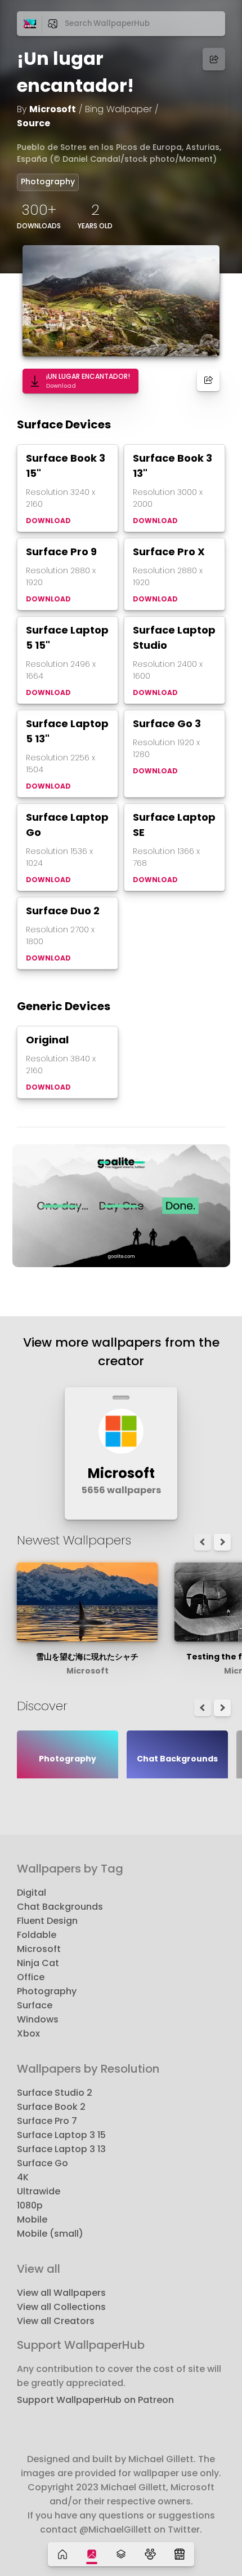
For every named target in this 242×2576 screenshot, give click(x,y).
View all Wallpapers (61, 2293)
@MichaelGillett (115, 2529)
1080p (30, 2205)
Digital (32, 1893)
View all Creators (56, 2321)
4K (23, 2177)
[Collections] (121, 2554)
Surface (35, 2005)
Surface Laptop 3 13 (61, 2149)
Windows (38, 2019)
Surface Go (42, 2163)
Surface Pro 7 (47, 2121)
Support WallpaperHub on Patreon (95, 2400)
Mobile (32, 2219)
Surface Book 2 (51, 2107)
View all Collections (61, 2307)
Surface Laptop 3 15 (61, 2135)
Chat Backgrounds (60, 1907)
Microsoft (53, 109)
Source (33, 123)
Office (31, 1977)
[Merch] (180, 2554)
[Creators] (150, 2554)
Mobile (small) (50, 2234)
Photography (48, 182)
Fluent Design (47, 1921)
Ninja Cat (38, 1963)
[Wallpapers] (92, 2554)
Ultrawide (39, 2191)
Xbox (28, 2033)
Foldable (37, 1935)
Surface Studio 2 (55, 2093)
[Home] (62, 2554)
